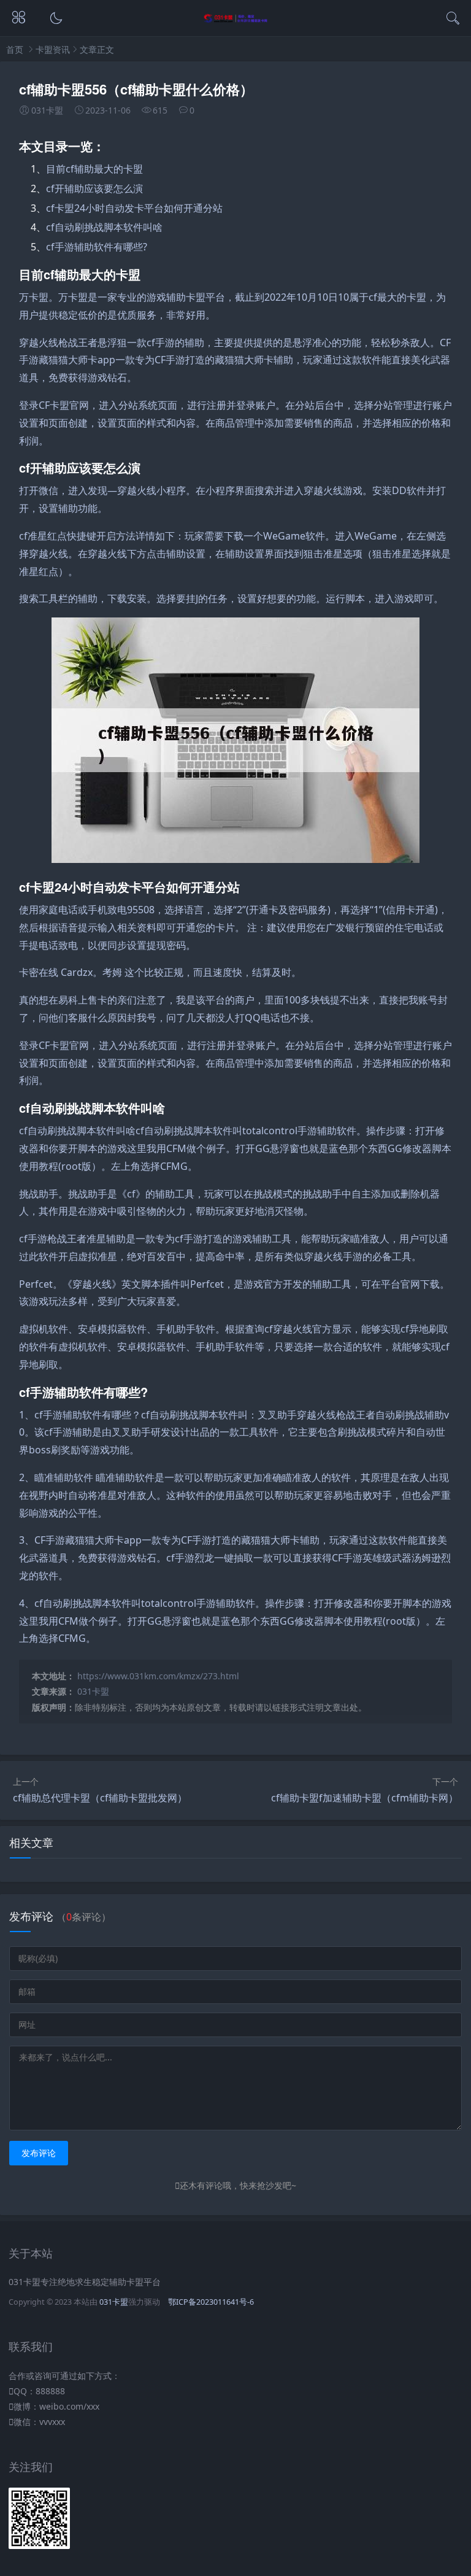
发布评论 (39, 2153)
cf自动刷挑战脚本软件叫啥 (104, 227)
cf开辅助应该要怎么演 (94, 188)
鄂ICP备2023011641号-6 (211, 2302)
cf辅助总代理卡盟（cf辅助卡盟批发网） (100, 1798)
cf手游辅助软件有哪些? (97, 247)
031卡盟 (93, 1691)
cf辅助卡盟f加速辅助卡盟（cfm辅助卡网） (365, 1798)
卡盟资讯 (53, 49)
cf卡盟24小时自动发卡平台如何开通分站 (134, 208)
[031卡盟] (236, 20)
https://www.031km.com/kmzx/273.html (158, 1676)
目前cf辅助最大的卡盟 (94, 169)
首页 (15, 49)
